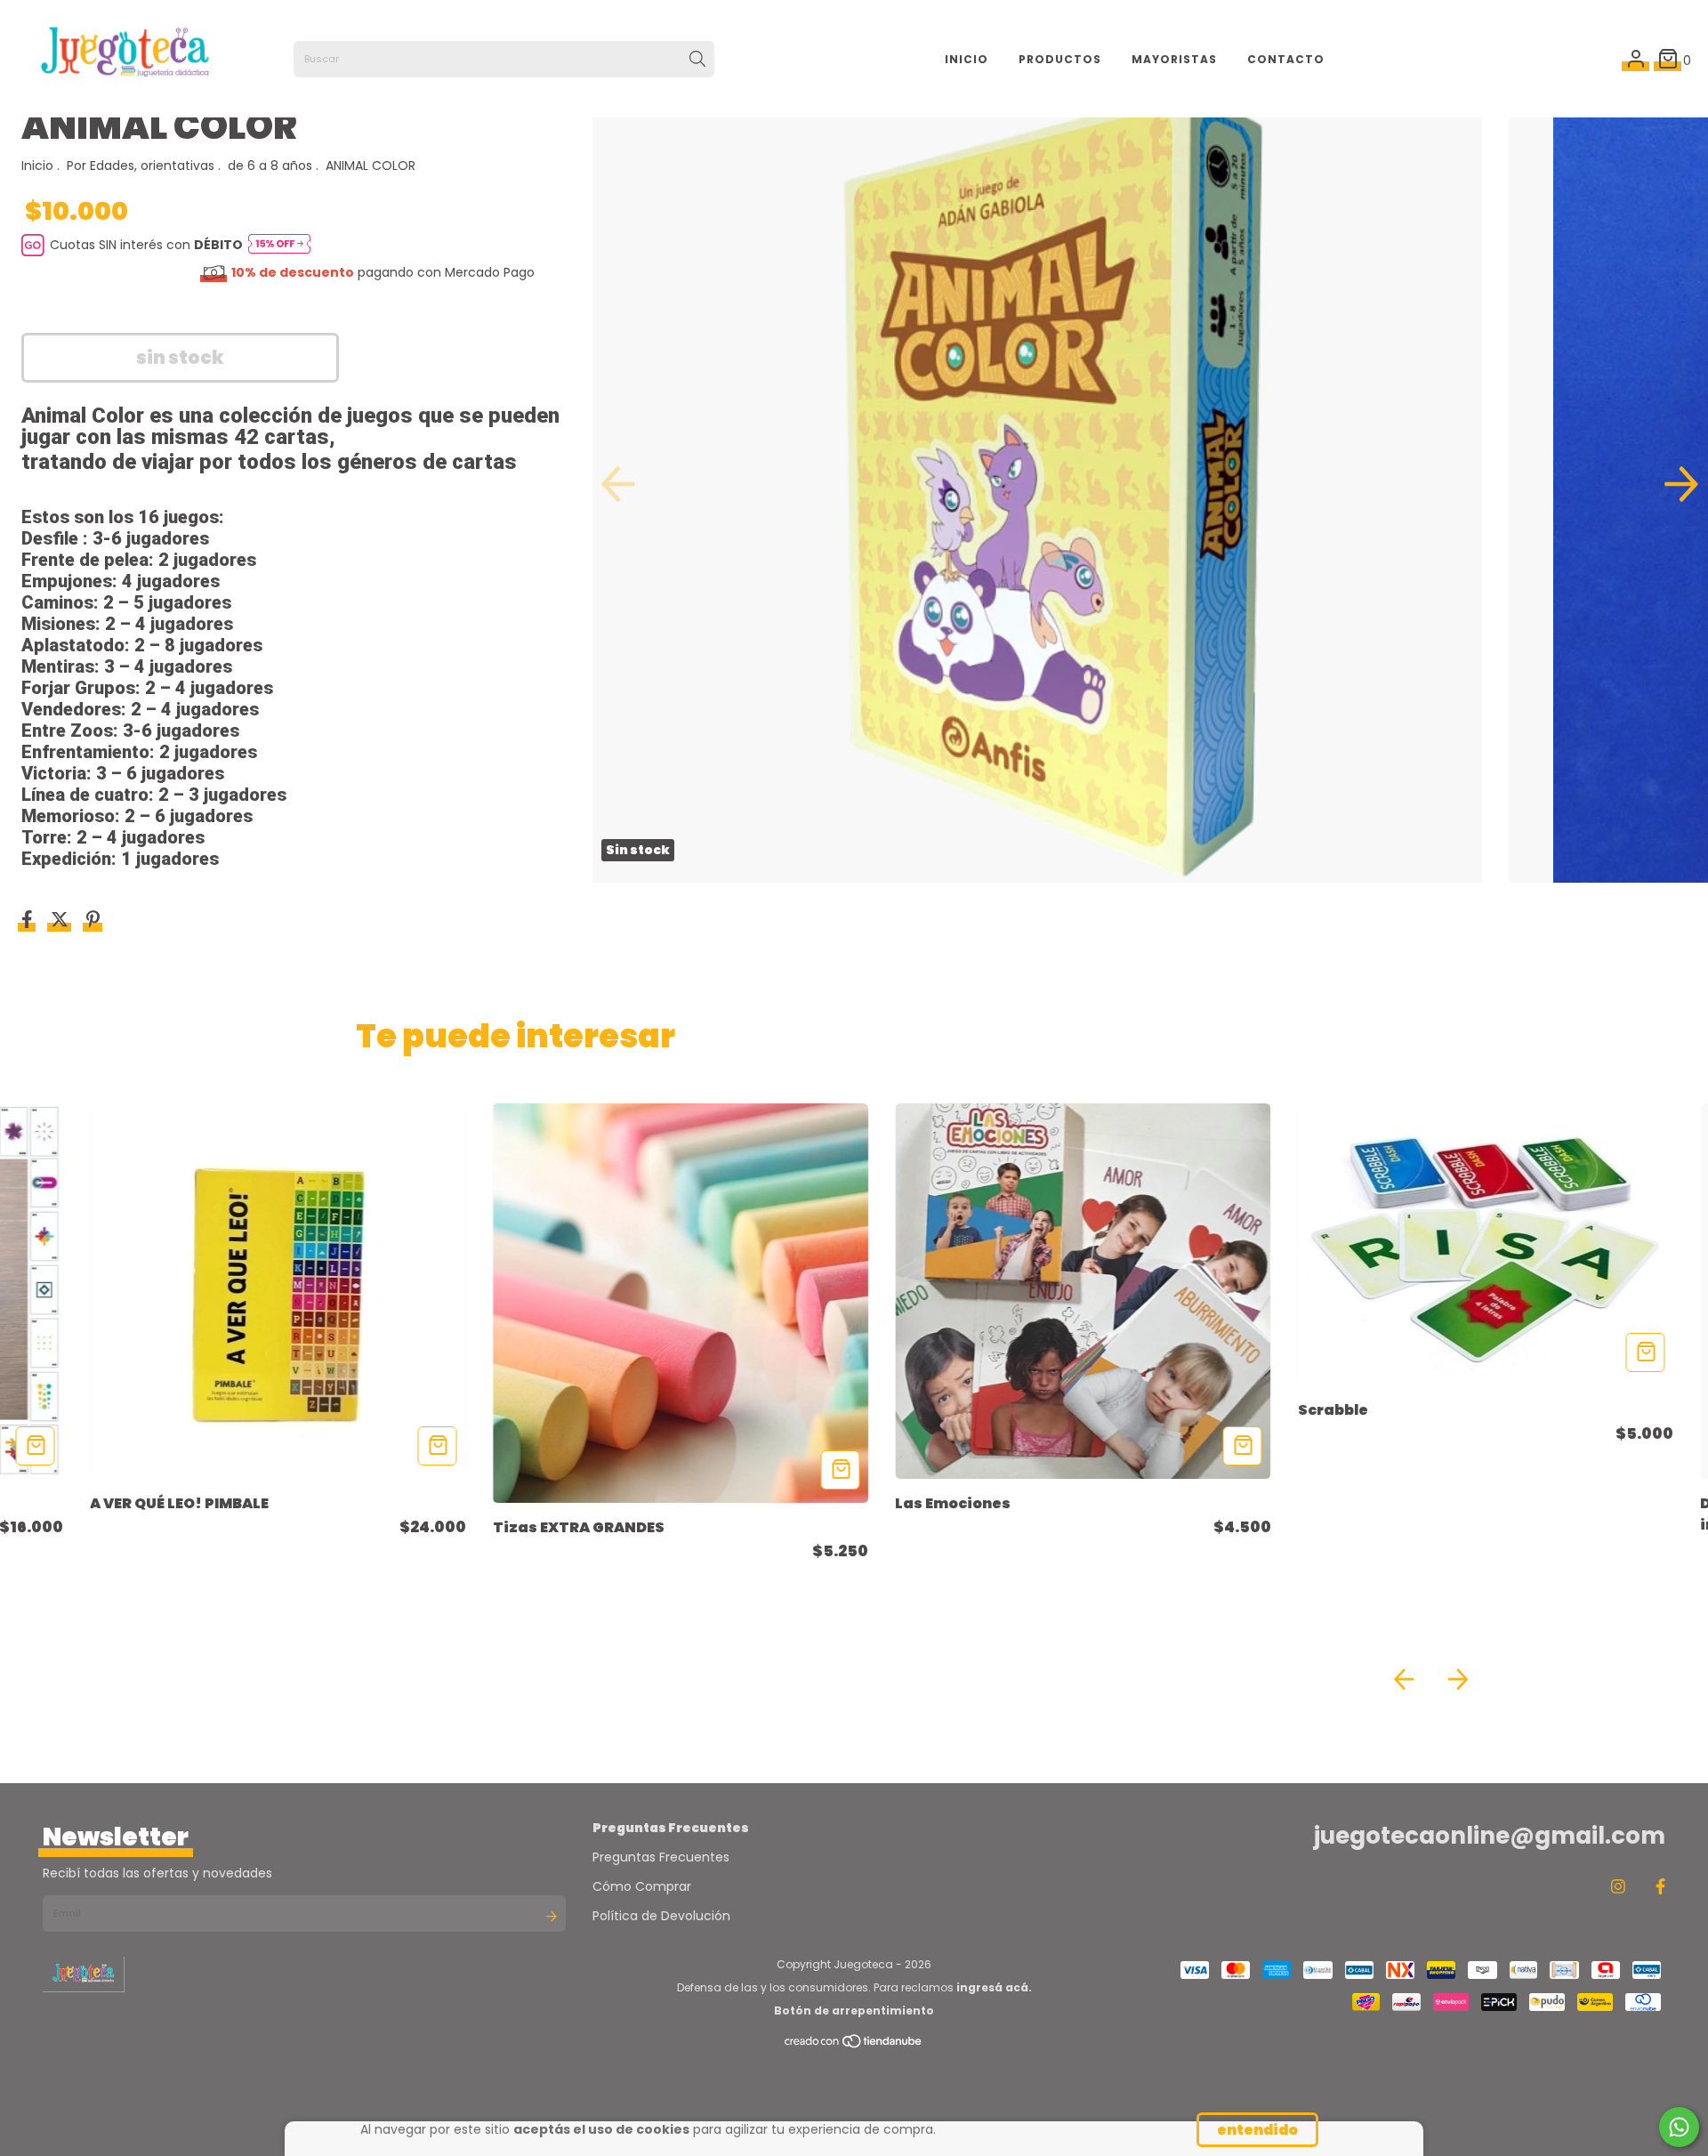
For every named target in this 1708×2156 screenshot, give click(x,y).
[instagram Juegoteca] (1618, 1887)
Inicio (967, 59)
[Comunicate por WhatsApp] (1679, 2127)
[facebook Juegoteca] (1660, 1887)
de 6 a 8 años (270, 166)
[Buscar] (697, 60)
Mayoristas (1174, 59)
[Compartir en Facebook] (29, 922)
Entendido (1257, 2130)
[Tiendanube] (854, 2045)
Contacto (1286, 59)
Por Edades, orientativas (141, 166)
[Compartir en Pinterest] (93, 922)
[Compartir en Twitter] (61, 922)
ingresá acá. (994, 1987)
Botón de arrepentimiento (854, 2011)
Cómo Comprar (642, 1886)
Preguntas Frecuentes (661, 1857)
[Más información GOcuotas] (279, 245)
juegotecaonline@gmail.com (1490, 1836)
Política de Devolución (661, 1916)
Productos (1060, 59)
